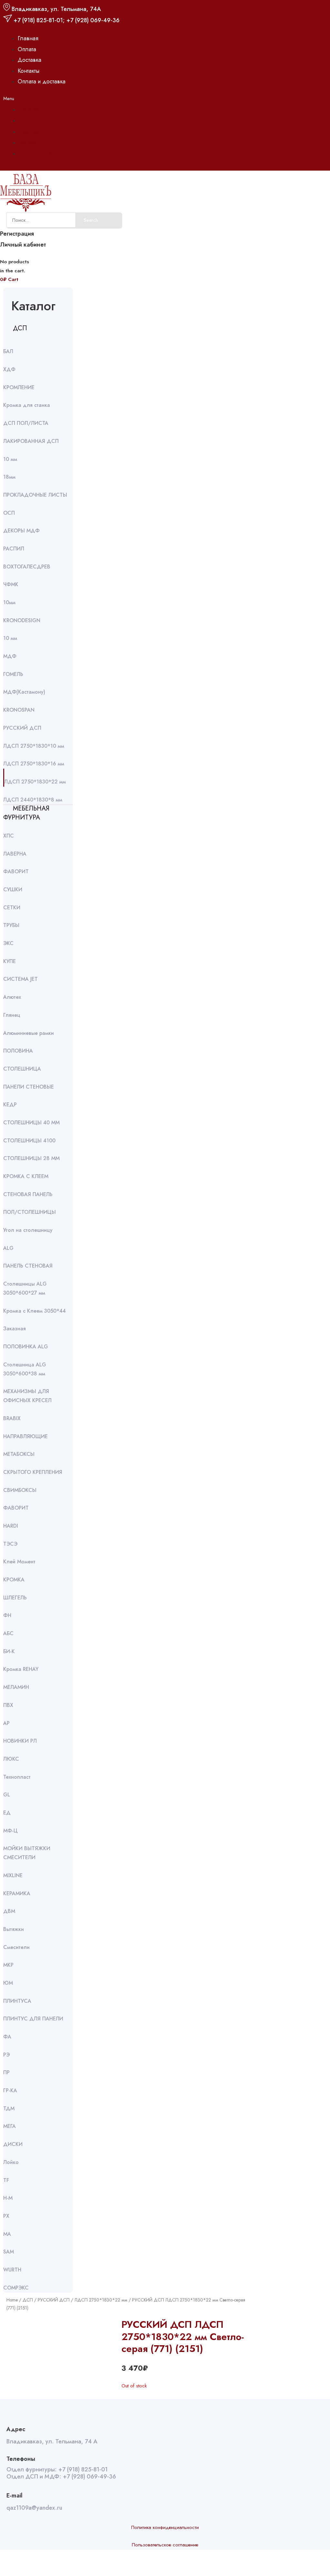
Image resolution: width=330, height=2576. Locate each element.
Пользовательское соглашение (165, 2545)
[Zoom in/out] (50, 2564)
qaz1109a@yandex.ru (34, 2508)
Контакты (29, 71)
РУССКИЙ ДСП (54, 2300)
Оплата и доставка (42, 81)
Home (12, 2300)
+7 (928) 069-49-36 (93, 20)
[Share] (21, 2564)
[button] (36, 99)
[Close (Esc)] (6, 2564)
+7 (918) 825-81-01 (38, 20)
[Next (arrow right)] (21, 2573)
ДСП (28, 2300)
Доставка (29, 60)
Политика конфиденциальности (165, 2527)
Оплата (27, 49)
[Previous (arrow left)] (6, 2573)
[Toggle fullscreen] (35, 2564)
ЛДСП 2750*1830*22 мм (101, 2300)
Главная (28, 38)
